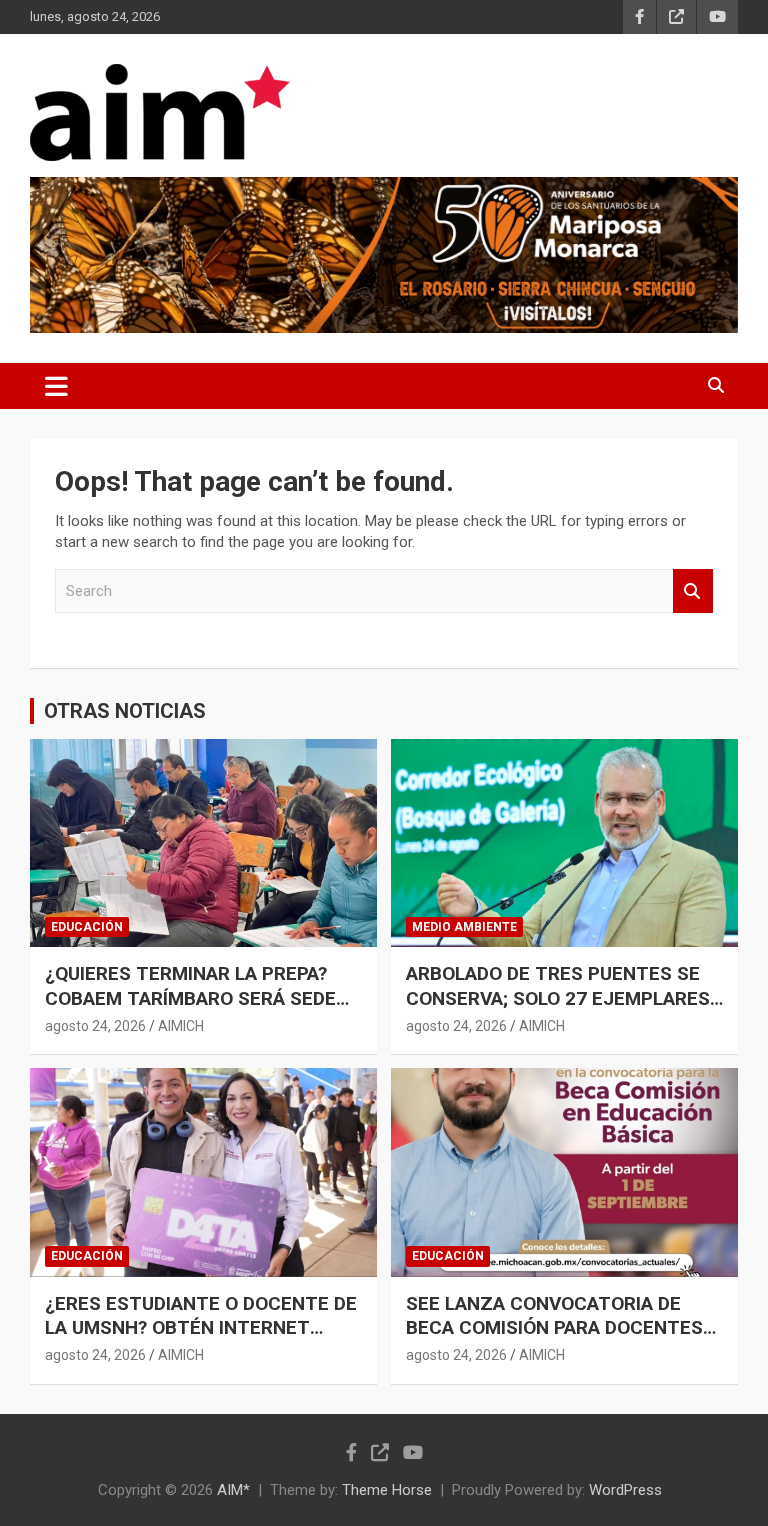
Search (693, 591)
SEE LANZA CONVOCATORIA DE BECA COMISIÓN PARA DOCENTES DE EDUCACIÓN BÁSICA (554, 1328)
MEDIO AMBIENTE (464, 927)
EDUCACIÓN (87, 927)
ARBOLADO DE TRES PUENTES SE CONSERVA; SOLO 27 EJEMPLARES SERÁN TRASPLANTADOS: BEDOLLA (562, 998)
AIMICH (181, 1026)
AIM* (233, 1490)
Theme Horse (387, 1490)
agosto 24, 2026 (95, 1026)
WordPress (625, 1490)
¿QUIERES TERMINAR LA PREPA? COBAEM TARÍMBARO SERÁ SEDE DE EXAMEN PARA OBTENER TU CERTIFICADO (190, 1010)
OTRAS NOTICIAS (125, 711)
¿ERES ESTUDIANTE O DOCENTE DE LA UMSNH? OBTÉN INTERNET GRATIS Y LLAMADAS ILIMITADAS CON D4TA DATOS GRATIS (201, 1340)
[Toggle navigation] (56, 386)
